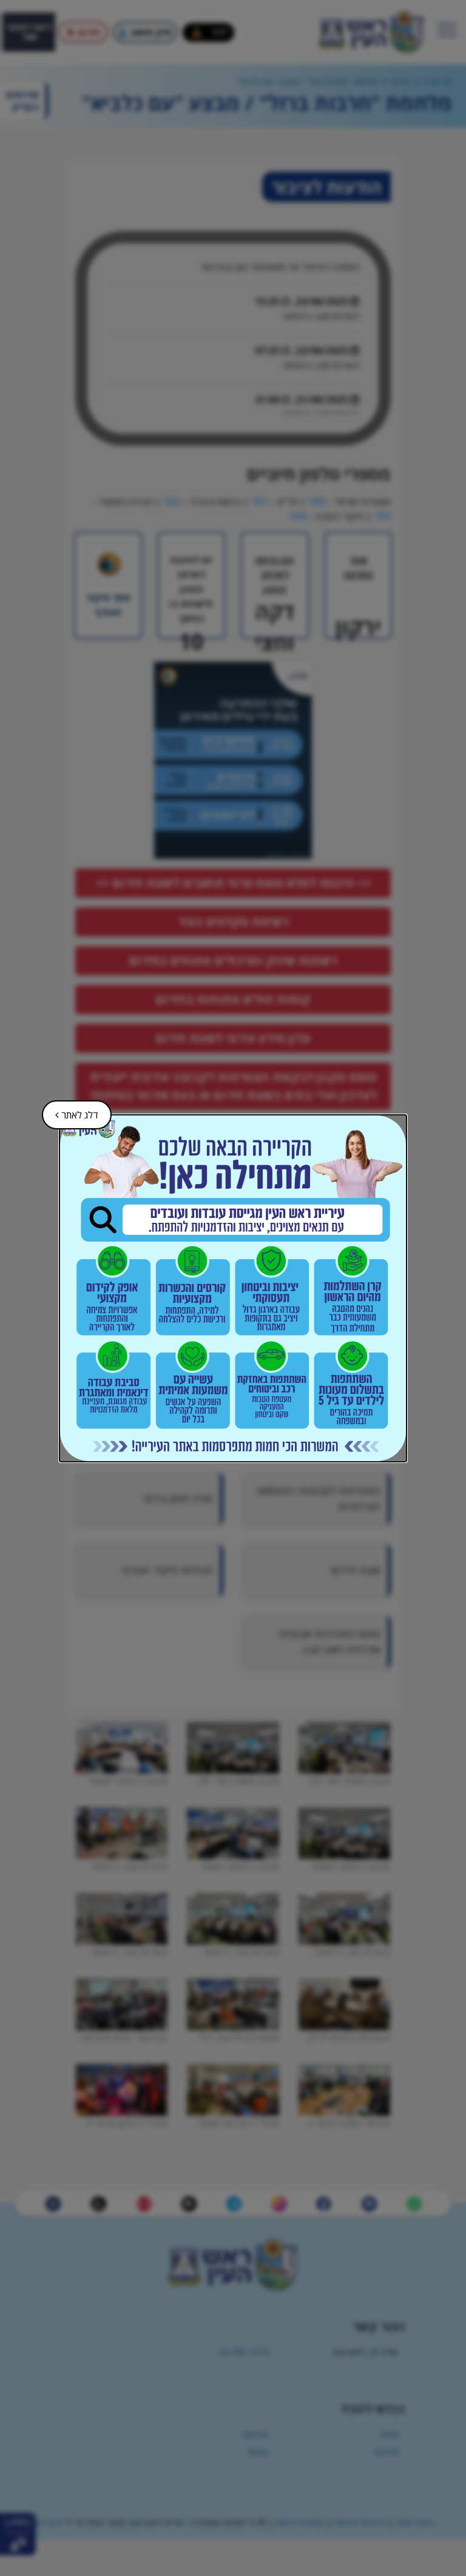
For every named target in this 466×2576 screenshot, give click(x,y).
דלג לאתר (71, 1111)
